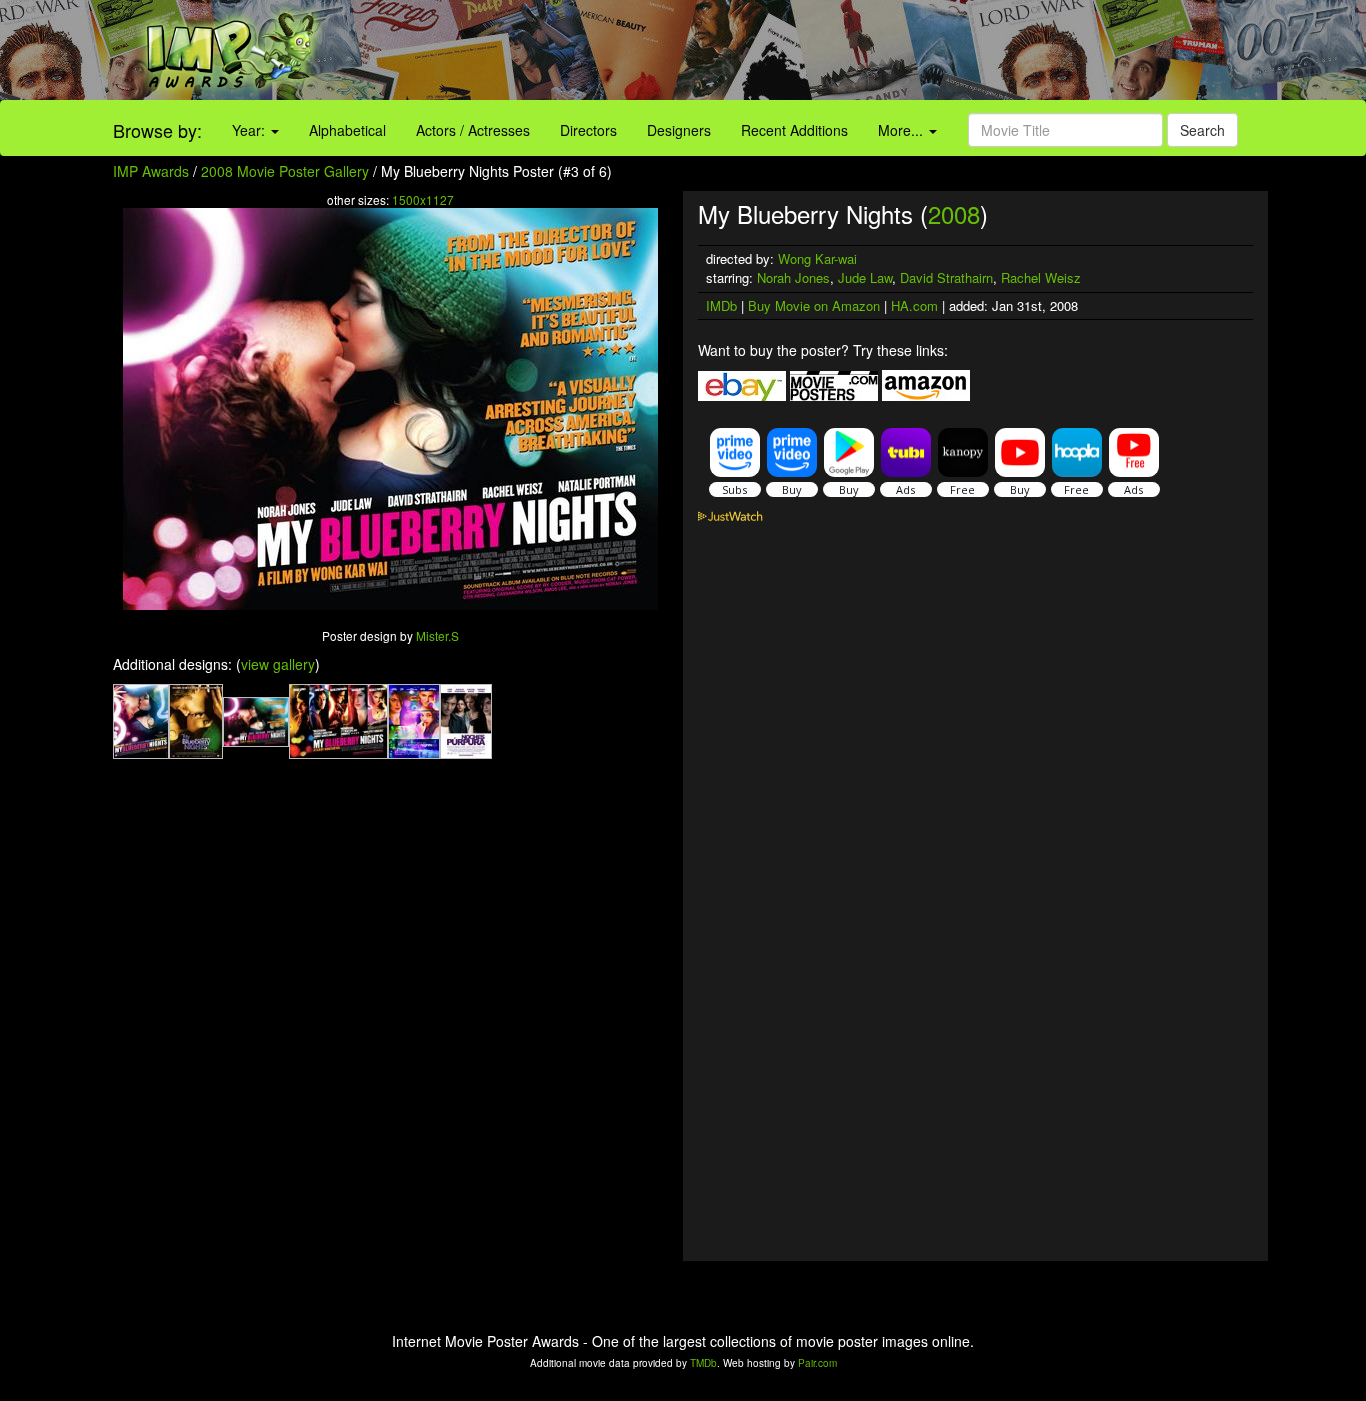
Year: (250, 130)
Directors (588, 130)
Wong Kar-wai (817, 258)
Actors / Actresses (473, 130)
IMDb (721, 305)
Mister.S (437, 635)
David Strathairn (946, 277)
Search (1202, 130)
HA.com (914, 305)
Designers (679, 130)
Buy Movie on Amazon (814, 305)
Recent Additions (794, 130)
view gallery (278, 664)
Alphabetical (347, 130)
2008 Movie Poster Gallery (285, 171)
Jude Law (865, 277)
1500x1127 (423, 199)
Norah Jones (793, 277)
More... (902, 130)
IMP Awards (151, 171)
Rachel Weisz (1041, 277)
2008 (954, 213)
